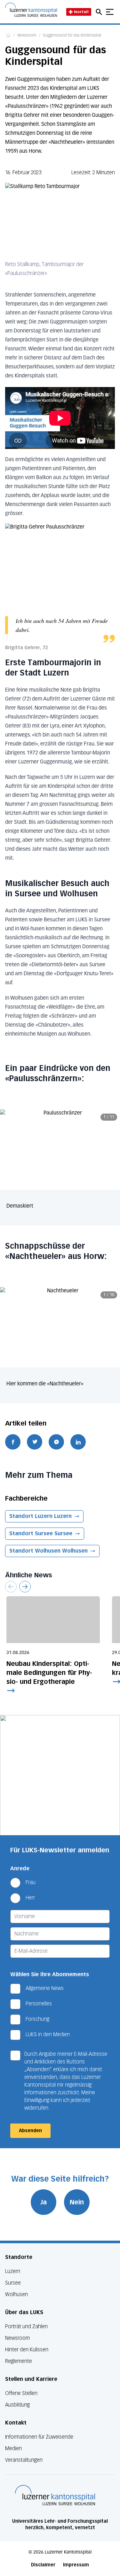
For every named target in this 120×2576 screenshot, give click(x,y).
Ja (44, 2202)
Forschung (37, 2019)
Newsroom (27, 36)
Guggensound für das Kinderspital (72, 36)
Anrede (20, 1869)
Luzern (13, 2271)
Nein (77, 2202)
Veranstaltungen (24, 2460)
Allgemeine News (45, 1988)
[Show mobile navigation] (110, 12)
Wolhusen (16, 2294)
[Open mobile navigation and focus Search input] (100, 12)
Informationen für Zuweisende (39, 2437)
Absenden (30, 2131)
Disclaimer (43, 2565)
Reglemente (19, 2361)
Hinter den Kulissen (27, 2350)
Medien (13, 2448)
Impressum (76, 2565)
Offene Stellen (21, 2393)
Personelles (39, 2004)
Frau (31, 1882)
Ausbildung (17, 2405)
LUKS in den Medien (48, 2034)
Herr (30, 1898)
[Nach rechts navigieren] (25, 1587)
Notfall (81, 12)
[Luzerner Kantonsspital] (55, 2495)
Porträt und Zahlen (26, 2326)
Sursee (13, 2283)
